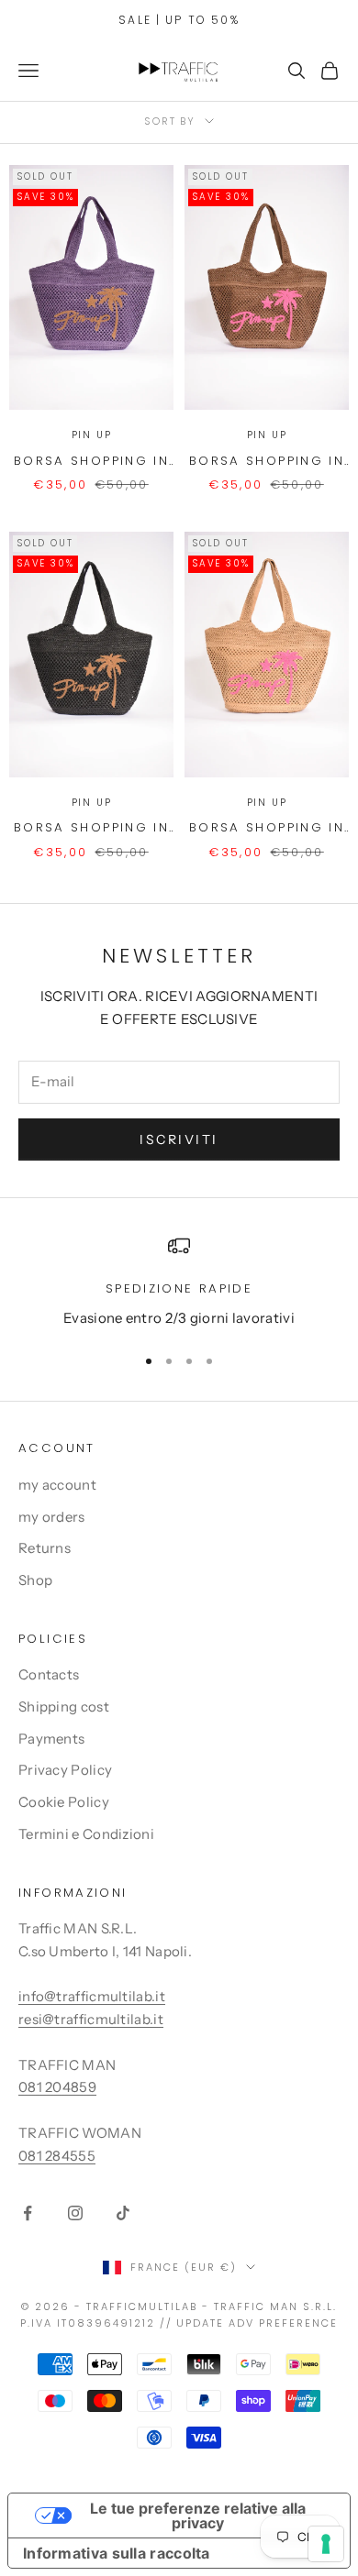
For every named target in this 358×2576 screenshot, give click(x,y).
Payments (51, 1739)
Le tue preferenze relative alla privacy (198, 2515)
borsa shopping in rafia (91, 462)
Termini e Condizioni (86, 1834)
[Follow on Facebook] (28, 2213)
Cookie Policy (64, 1802)
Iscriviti (179, 1139)
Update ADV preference (257, 2323)
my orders (52, 1517)
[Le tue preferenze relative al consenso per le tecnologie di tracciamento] (326, 2544)
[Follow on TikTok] (123, 2213)
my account (57, 1485)
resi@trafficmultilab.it (91, 2019)
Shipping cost (64, 1706)
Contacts (49, 1674)
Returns (45, 1548)
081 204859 (57, 2087)
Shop (35, 1580)
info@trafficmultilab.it (92, 1996)
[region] (179, 1282)
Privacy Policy (65, 1770)
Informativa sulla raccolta (117, 2553)
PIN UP (92, 435)
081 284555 (57, 2156)
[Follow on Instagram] (75, 2213)
